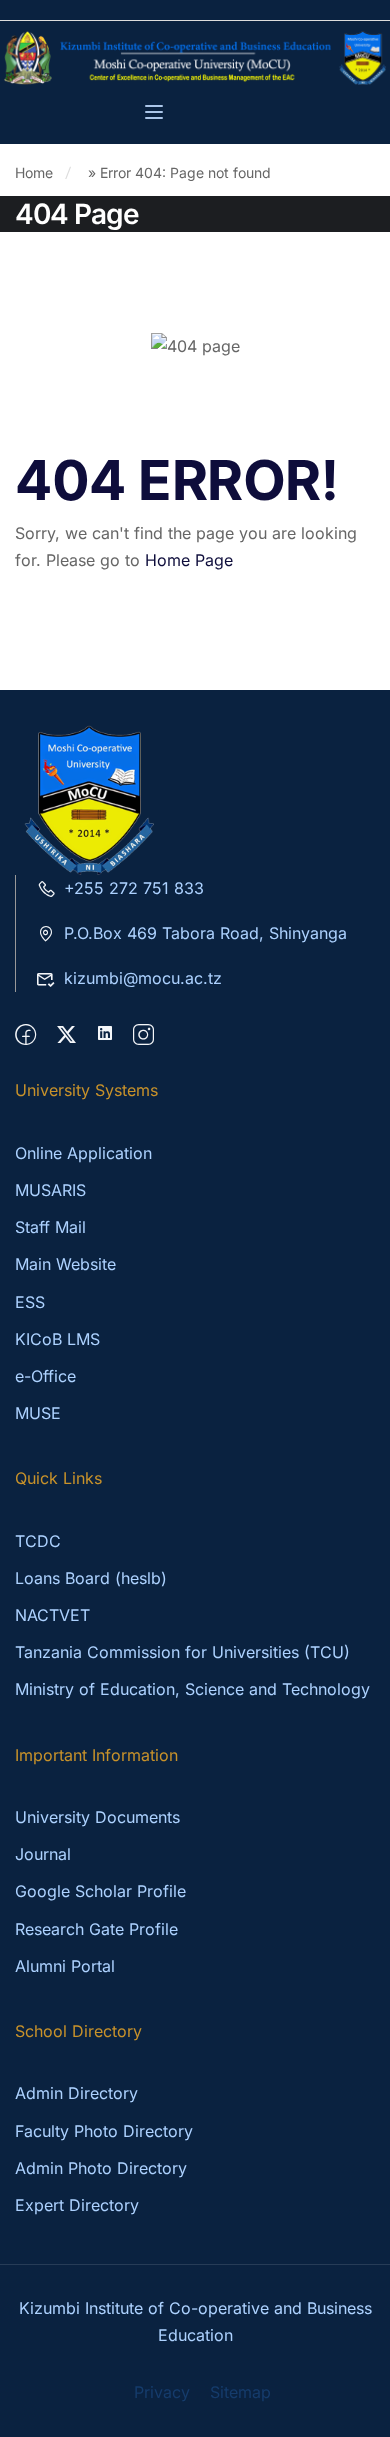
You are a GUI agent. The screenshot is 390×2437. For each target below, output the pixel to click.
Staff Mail (50, 1227)
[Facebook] (25, 1035)
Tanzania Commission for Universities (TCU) (182, 1652)
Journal (43, 1854)
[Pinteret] (105, 1035)
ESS (30, 1302)
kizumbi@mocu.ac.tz (143, 978)
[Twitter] (66, 1035)
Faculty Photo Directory (104, 2131)
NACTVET (52, 1615)
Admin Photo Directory (101, 2168)
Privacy (162, 2392)
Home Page (189, 560)
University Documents (97, 1817)
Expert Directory (77, 2205)
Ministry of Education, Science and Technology (192, 1689)
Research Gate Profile (96, 1929)
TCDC (38, 1541)
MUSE (38, 1413)
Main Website (65, 1264)
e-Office (45, 1376)
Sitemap (240, 2392)
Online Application (83, 1153)
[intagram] (143, 1035)
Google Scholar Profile (100, 1891)
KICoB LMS (57, 1339)
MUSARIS (50, 1190)
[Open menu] (156, 114)
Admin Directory (76, 2093)
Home (34, 172)
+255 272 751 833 (134, 888)
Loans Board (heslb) (91, 1578)
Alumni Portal (65, 1966)
